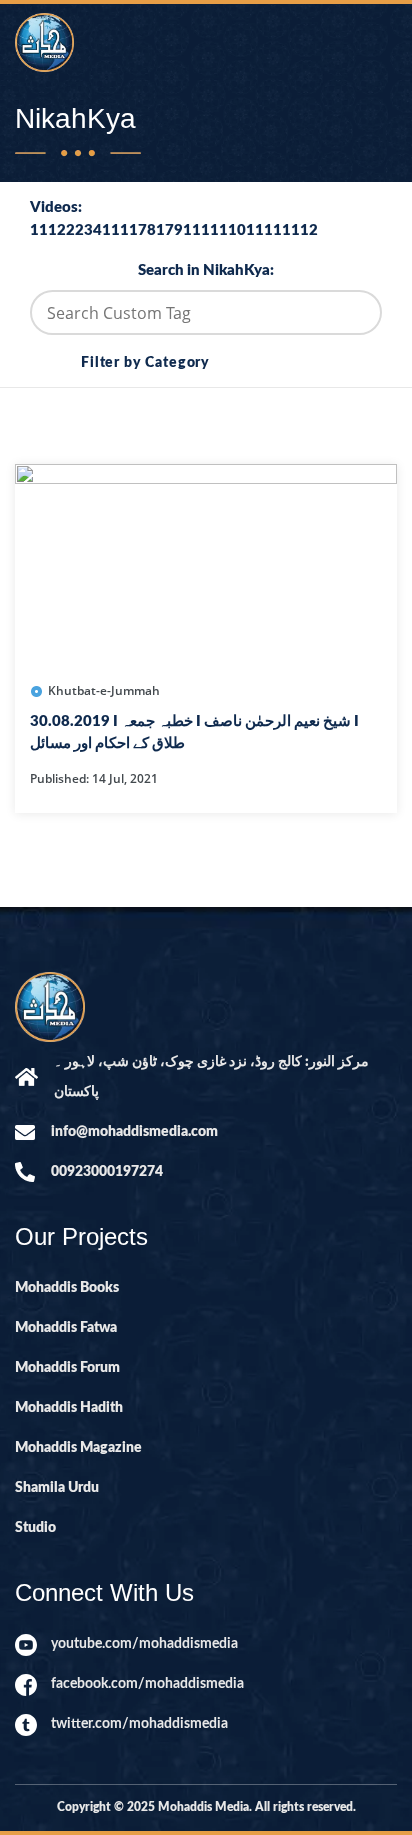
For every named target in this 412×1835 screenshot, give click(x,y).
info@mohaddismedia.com (134, 1132)
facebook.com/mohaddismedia (147, 1684)
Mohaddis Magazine (78, 1448)
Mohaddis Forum (67, 1368)
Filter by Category (145, 363)
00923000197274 (107, 1172)
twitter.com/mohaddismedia (139, 1724)
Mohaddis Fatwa (66, 1328)
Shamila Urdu (57, 1488)
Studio (35, 1528)
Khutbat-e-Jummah (104, 690)
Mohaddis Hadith (69, 1408)
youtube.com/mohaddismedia (144, 1644)
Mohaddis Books (67, 1288)
